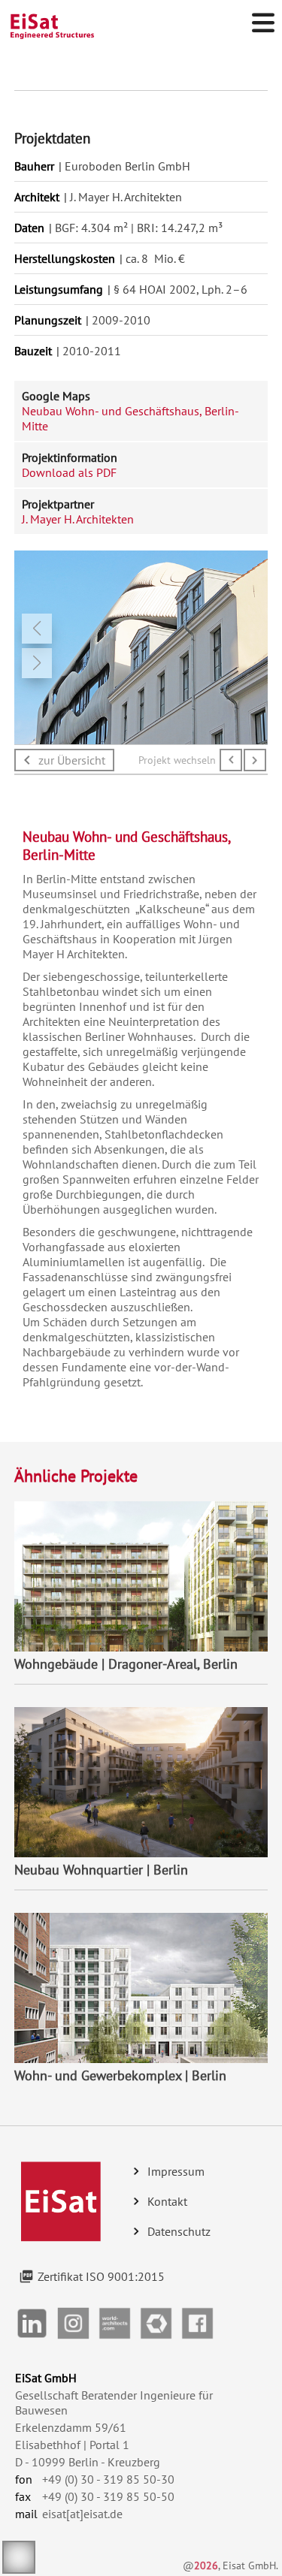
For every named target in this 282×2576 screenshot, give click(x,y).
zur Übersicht (72, 760)
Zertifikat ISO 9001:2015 (101, 2276)
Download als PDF (69, 472)
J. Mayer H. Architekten (78, 519)
